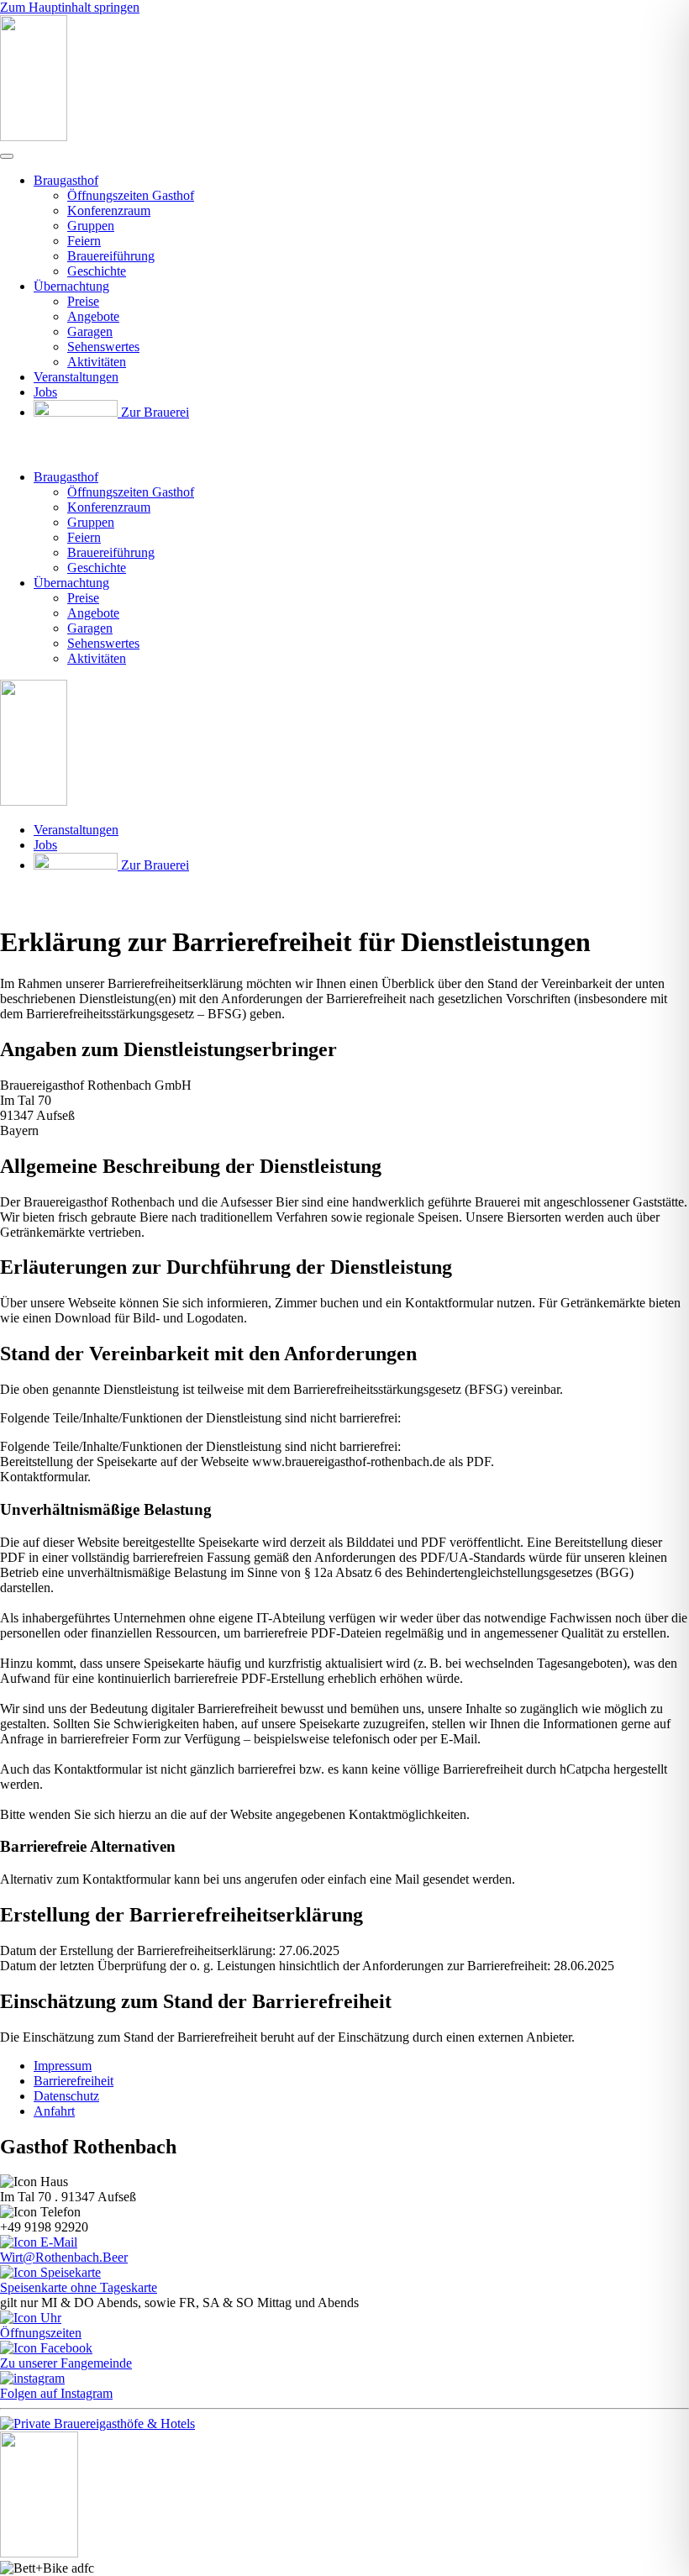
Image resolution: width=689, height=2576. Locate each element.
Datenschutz (66, 2096)
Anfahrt (54, 2111)
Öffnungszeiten (41, 2333)
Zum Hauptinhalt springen (70, 7)
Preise (83, 301)
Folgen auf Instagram (56, 2393)
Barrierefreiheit (74, 2081)
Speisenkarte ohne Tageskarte (79, 2287)
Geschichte (97, 271)
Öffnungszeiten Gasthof (131, 195)
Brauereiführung (111, 256)
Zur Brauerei (153, 412)
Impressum (63, 2066)
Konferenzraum (109, 210)
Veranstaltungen (76, 377)
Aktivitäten (97, 362)
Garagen (90, 331)
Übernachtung (71, 286)
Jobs (45, 392)
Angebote (93, 316)
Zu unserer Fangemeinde (66, 2363)
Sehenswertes (103, 347)
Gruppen (91, 226)
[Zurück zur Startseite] (34, 137)
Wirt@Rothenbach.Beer (64, 2257)
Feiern (84, 241)
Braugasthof (66, 180)
